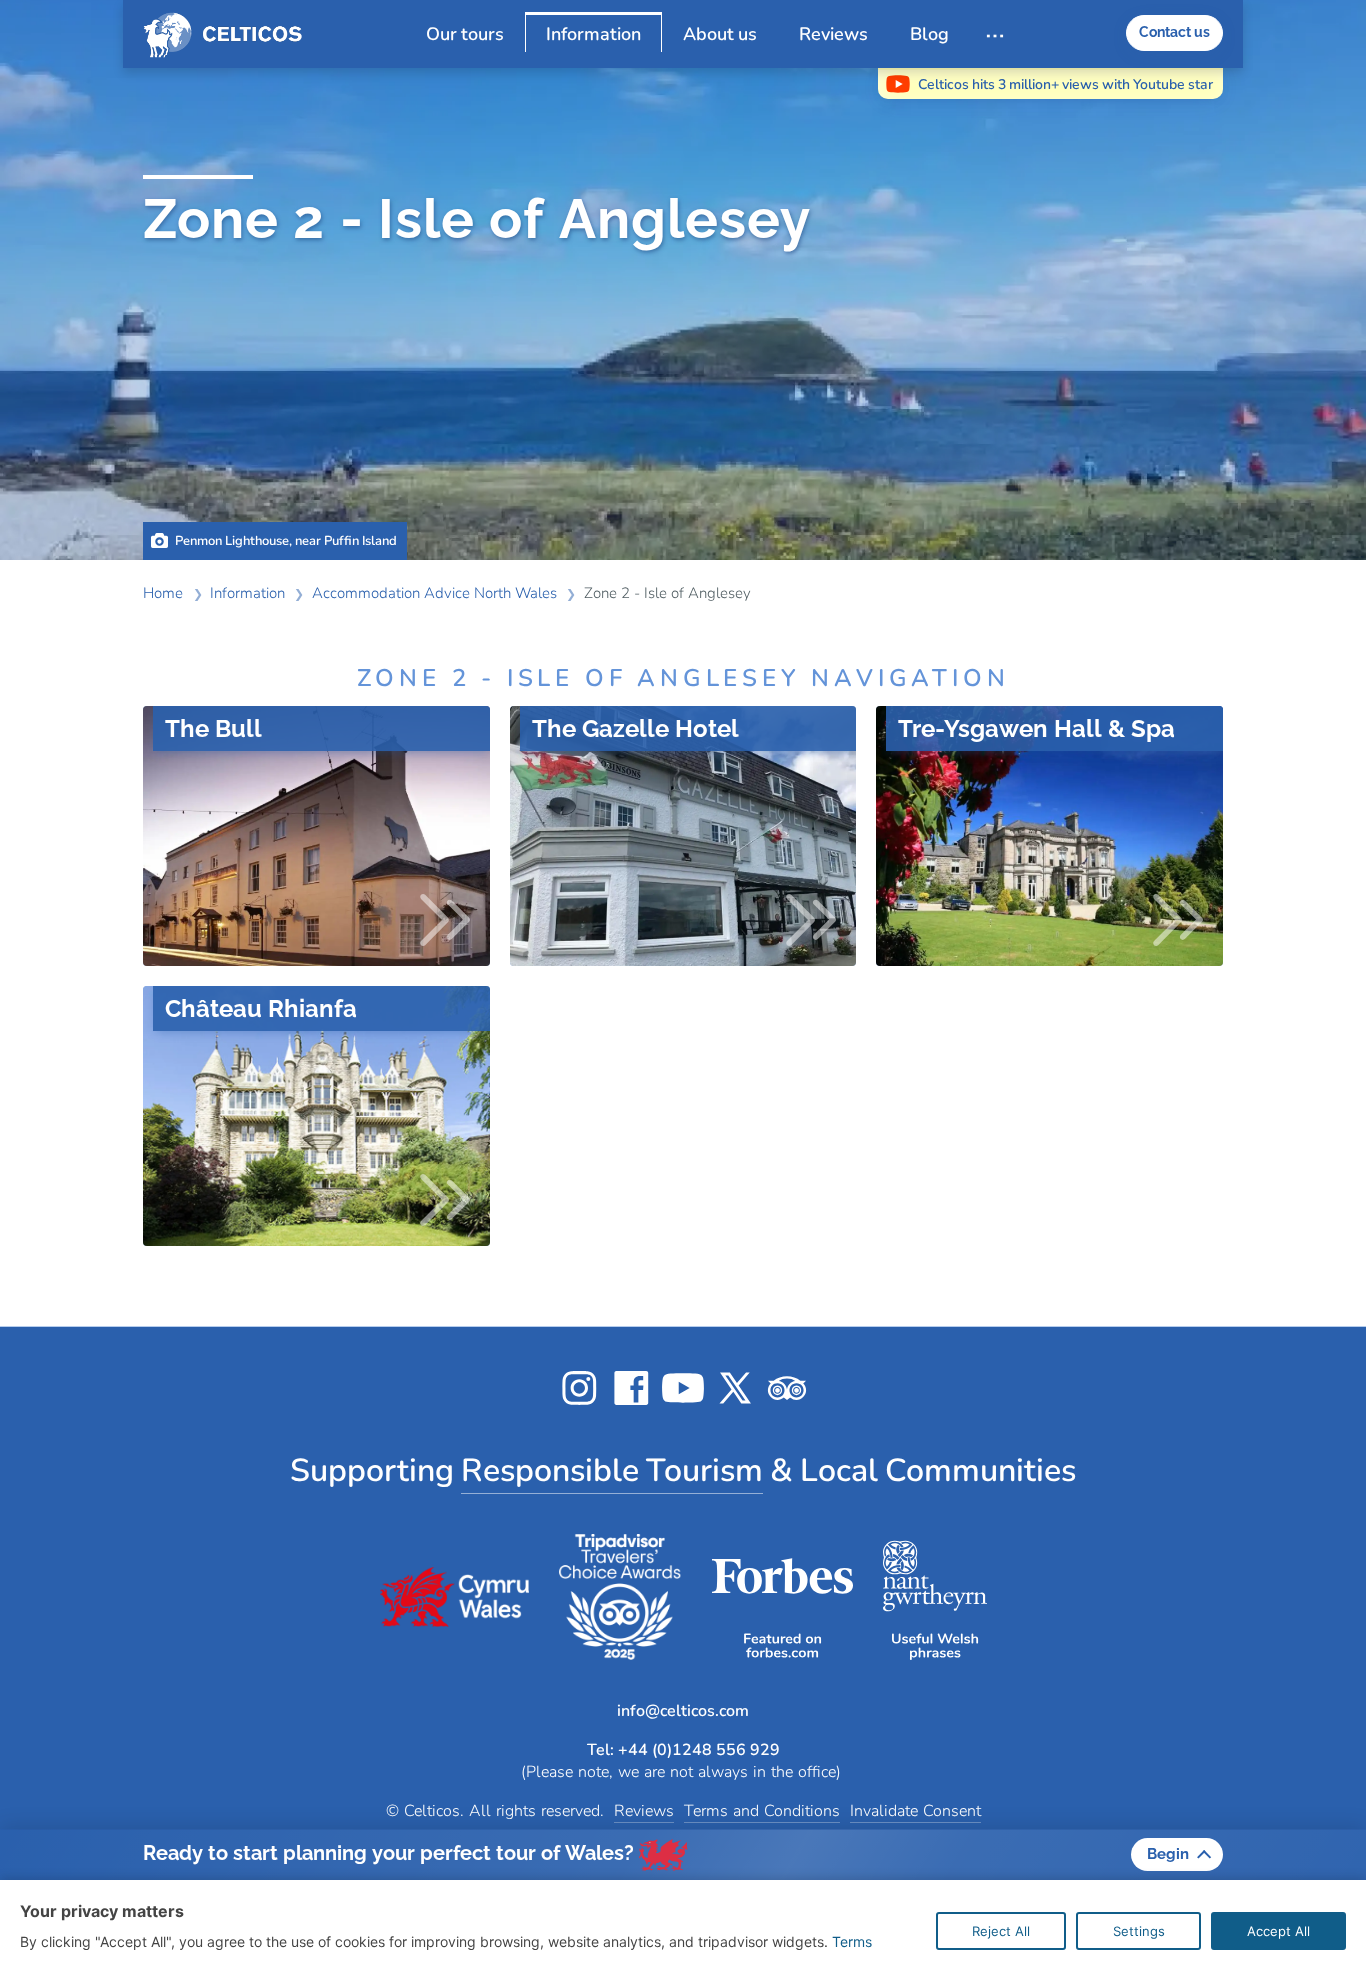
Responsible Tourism (612, 1470)
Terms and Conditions (762, 1811)
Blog (929, 34)
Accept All (1278, 1931)
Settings (1139, 1931)
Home (230, 35)
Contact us (1174, 32)
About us (720, 34)
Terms (852, 1941)
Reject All (1001, 1931)
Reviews (833, 34)
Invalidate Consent (915, 1811)
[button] (683, 1855)
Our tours (465, 34)
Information (593, 33)
